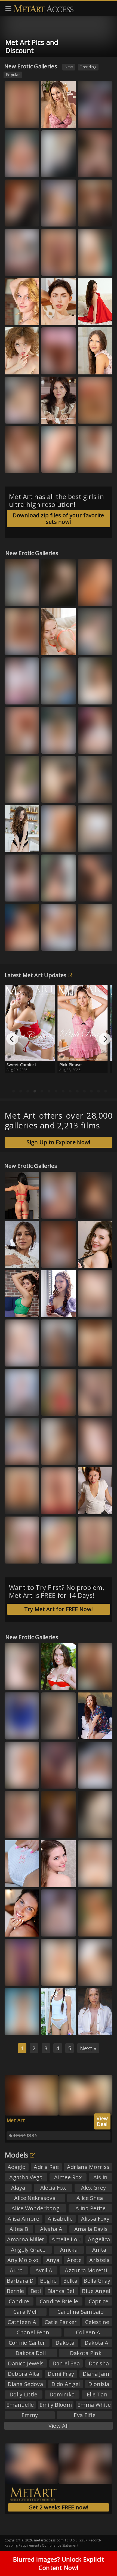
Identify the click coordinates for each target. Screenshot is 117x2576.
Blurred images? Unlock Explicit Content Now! (59, 2563)
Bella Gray (97, 2281)
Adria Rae (46, 2167)
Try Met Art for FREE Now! (59, 1609)
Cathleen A (22, 2322)
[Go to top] (102, 2558)
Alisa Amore (23, 2219)
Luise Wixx (55, 647)
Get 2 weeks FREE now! (59, 2507)
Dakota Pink (86, 2353)
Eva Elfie (85, 2415)
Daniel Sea (66, 2363)
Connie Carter (27, 2343)
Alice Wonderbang (36, 2208)
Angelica (99, 2239)
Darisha (99, 2363)
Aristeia (99, 2260)
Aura (51, 120)
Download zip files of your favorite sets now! (59, 518)
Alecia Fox (53, 2188)
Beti (36, 2291)
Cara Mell (26, 2312)
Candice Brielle (59, 2301)
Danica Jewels (26, 2363)
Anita (99, 2250)
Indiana (16, 1682)
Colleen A (88, 2332)
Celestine (97, 2322)
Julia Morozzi (21, 366)
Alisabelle (60, 2219)
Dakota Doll (31, 2353)
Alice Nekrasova (35, 2198)
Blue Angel (96, 2291)
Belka (88, 1457)
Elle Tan (16, 1408)
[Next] (105, 1039)
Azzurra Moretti (51, 1779)
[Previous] (12, 1039)
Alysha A (51, 2229)
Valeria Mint (93, 647)
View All (59, 2426)
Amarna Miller (26, 2239)
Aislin (101, 2177)
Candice (19, 2301)
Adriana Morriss (88, 2167)
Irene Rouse (93, 1781)
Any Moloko (23, 2260)
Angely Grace (28, 2250)
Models (17, 2155)
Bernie (16, 2291)
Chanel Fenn (33, 2332)
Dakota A (96, 2343)
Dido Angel (66, 2384)
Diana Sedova (25, 2384)
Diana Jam (96, 2374)
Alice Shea (90, 2198)
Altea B (19, 2229)
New (69, 67)
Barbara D (20, 2281)
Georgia (17, 943)
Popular (13, 75)
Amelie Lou (66, 2239)
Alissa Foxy (19, 1309)
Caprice (98, 2301)
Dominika (62, 2394)
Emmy (30, 2415)
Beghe (48, 2281)
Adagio (17, 2167)
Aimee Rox (68, 2177)
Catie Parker (61, 2322)
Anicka (69, 2250)
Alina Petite (90, 2208)
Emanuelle (20, 2405)
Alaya (18, 2188)
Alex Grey (94, 2188)
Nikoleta (90, 268)
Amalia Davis (91, 2229)
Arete (74, 2260)
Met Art (16, 2120)
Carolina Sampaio (81, 2312)
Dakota (65, 2343)
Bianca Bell (56, 1556)
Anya (53, 2260)
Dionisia (99, 2384)
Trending (88, 67)
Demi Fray (61, 2374)
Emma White (57, 1732)
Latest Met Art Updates (36, 975)
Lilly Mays (91, 1556)
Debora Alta (24, 2374)
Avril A (44, 2270)
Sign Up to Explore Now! (59, 1142)
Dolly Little (24, 2394)
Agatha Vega (26, 2177)
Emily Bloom (56, 2405)
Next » (88, 2048)
